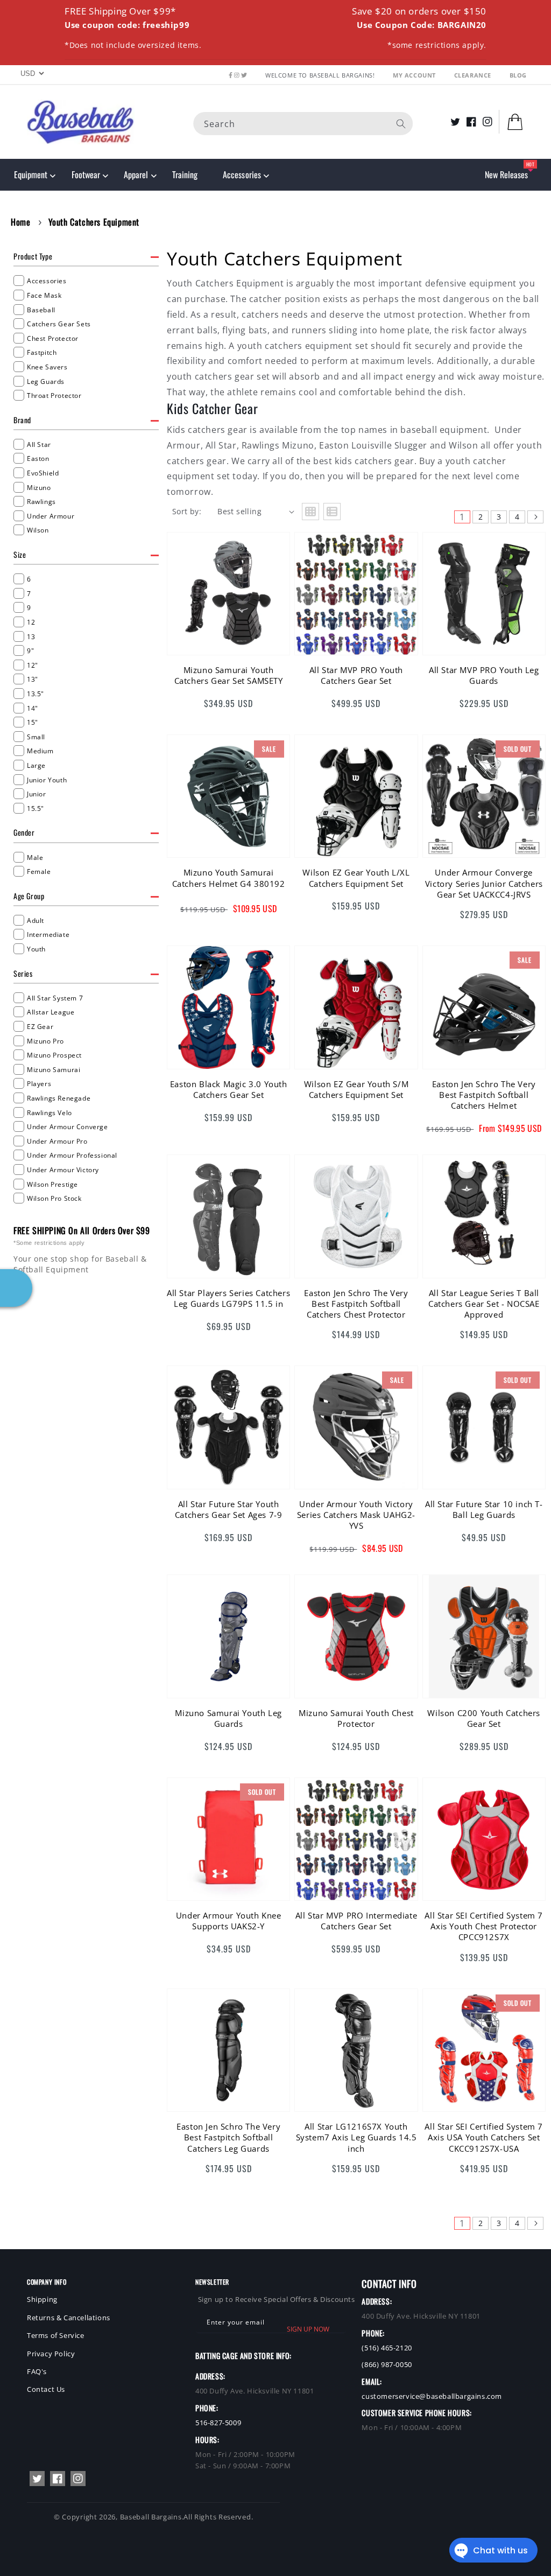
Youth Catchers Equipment (94, 222)
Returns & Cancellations (69, 2318)
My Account (415, 75)
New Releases (506, 174)
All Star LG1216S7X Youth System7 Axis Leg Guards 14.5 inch (356, 2137)
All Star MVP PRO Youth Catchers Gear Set (356, 675)
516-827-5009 (218, 2423)
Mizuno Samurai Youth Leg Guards (228, 1718)
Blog (518, 75)
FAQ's (37, 2371)
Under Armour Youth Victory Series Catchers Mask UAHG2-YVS (356, 1515)
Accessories (242, 174)
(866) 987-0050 (387, 2364)
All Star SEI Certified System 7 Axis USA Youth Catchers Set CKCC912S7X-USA (484, 2137)
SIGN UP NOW (308, 2329)
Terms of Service (56, 2335)
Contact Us (46, 2389)
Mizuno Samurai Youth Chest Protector (356, 1718)
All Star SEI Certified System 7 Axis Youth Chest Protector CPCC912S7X (484, 1926)
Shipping (42, 2299)
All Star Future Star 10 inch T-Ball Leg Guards (484, 1509)
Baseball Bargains (151, 2517)
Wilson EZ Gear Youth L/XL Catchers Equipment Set (356, 878)
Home (20, 222)
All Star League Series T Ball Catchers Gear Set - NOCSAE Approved (484, 1304)
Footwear (86, 174)
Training (185, 174)
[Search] (401, 124)
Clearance (474, 75)
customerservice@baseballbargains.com (432, 2396)
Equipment (31, 174)
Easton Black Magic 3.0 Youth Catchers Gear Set (229, 1089)
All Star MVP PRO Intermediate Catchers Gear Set (356, 1921)
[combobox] (303, 124)
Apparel (136, 174)
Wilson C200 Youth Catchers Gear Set (484, 1718)
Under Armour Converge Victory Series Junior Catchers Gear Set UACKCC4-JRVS (484, 883)
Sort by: (187, 511)
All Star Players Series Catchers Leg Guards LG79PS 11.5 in (228, 1298)
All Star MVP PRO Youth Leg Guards (484, 675)
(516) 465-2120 (387, 2348)
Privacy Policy (51, 2354)
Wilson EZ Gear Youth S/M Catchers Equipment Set (356, 1089)
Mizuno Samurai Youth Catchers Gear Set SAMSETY (229, 675)
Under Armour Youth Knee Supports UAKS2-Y (229, 1921)
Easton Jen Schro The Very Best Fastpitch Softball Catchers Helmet (484, 1095)
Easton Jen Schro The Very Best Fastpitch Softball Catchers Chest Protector (356, 1304)
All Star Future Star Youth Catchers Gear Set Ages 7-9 (229, 1509)
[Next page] (535, 517)
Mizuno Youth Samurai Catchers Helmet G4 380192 (229, 878)
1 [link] (462, 517)
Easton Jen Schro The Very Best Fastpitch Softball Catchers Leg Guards (228, 2137)
